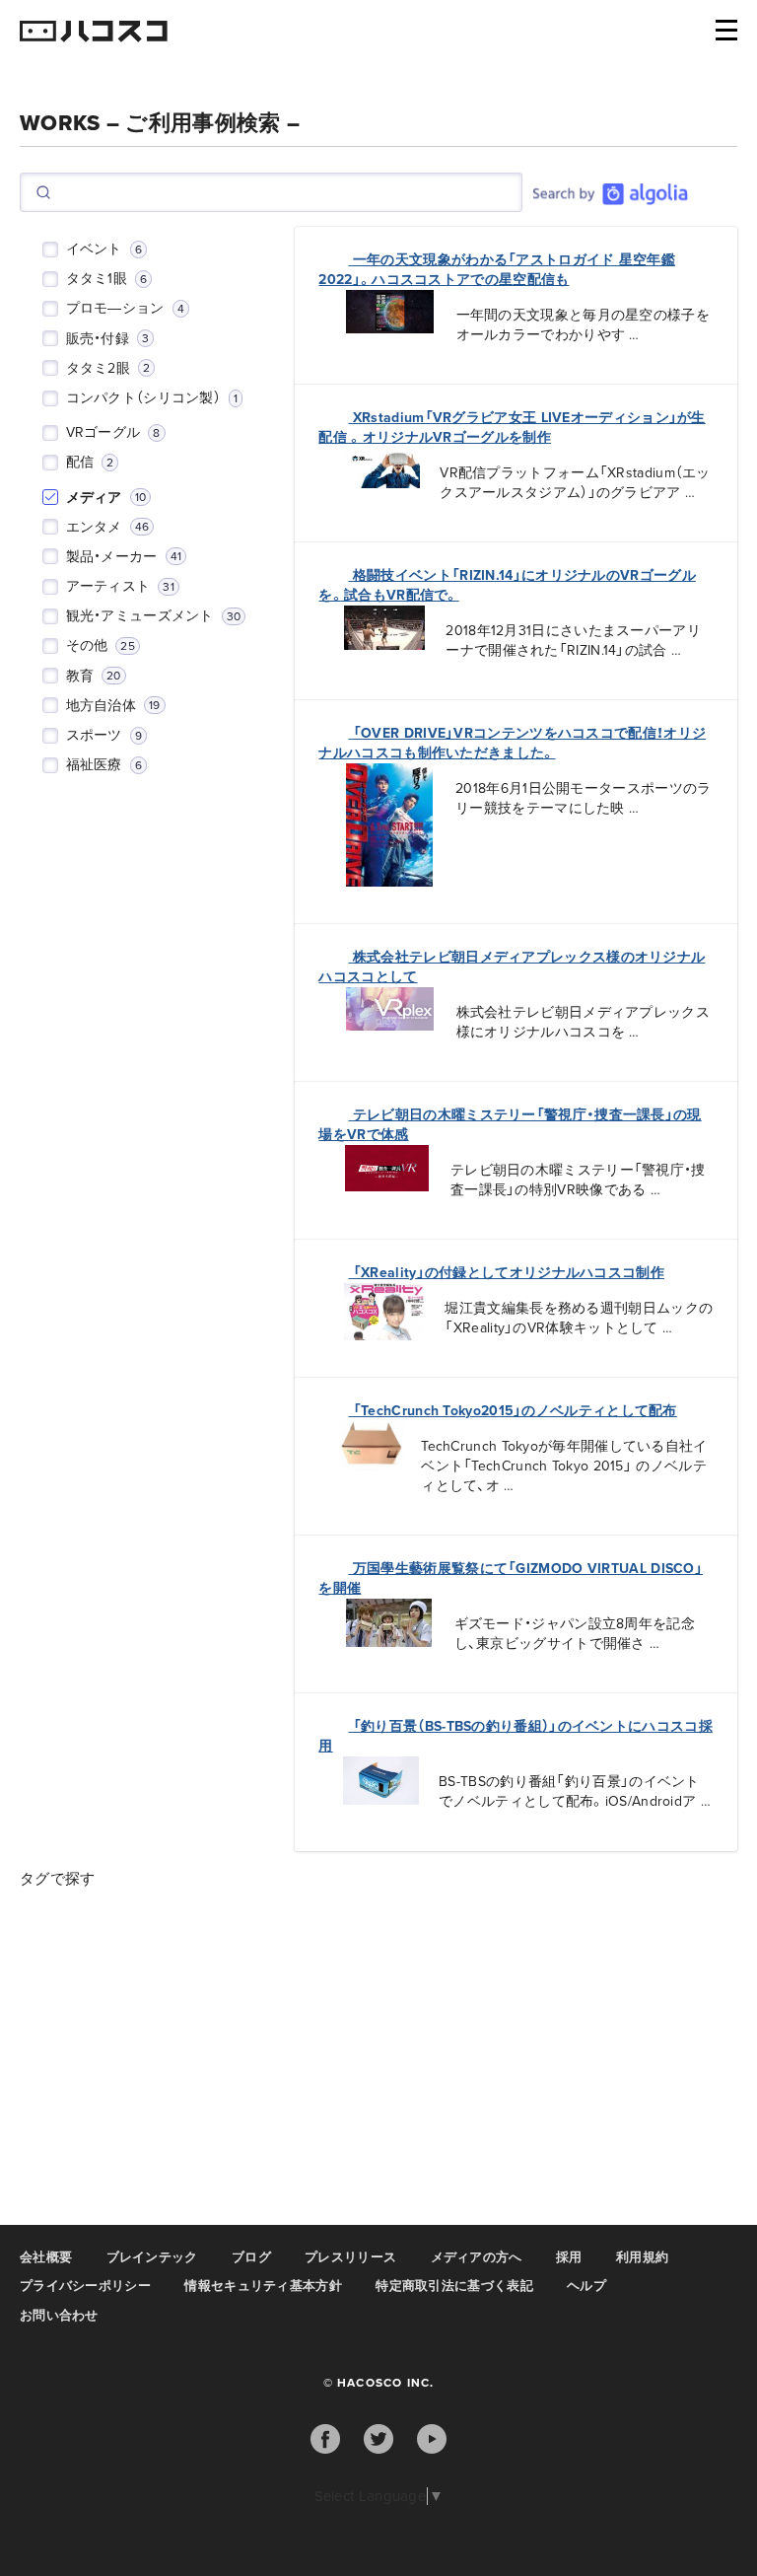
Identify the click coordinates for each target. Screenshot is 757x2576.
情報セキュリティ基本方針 (263, 2286)
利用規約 (642, 2257)
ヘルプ (586, 2286)
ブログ (251, 2257)
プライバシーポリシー (85, 2286)
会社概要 (46, 2257)
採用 (569, 2257)
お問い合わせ (59, 2316)
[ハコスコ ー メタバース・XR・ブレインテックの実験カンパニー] (94, 33)
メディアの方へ (477, 2257)
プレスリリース (350, 2257)
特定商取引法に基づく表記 (454, 2286)
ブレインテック (152, 2257)
